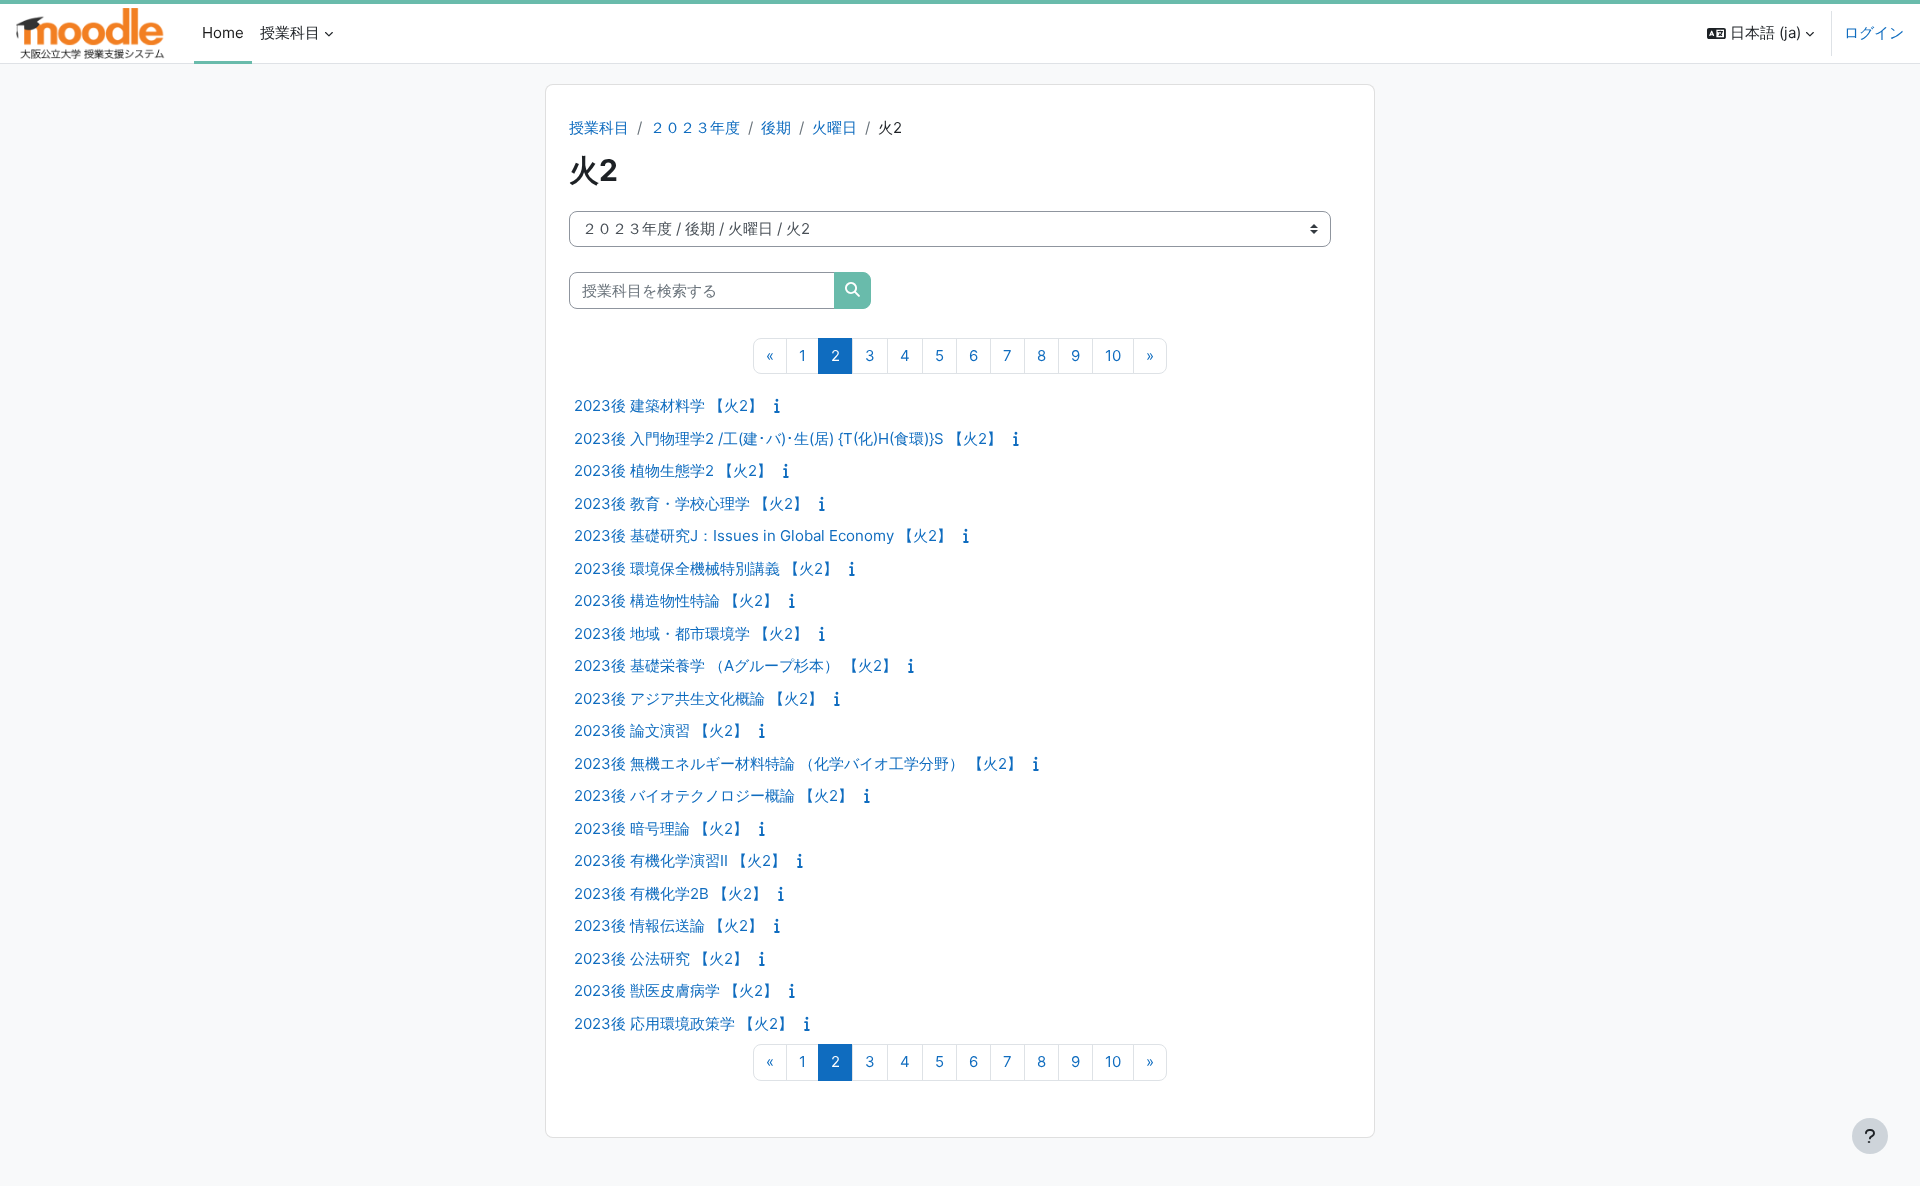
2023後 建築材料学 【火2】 (668, 405)
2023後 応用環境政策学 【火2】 (683, 1023)
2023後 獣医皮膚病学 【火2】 (676, 990)
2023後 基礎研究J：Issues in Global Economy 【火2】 (763, 535)
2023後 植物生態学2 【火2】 (673, 470)
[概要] (781, 405)
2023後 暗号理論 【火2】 (661, 828)
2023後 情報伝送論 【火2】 (668, 925)
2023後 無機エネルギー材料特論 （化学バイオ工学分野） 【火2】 (798, 763)
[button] (1760, 33)
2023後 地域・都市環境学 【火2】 (691, 633)
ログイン (1874, 32)
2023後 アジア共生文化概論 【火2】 (698, 698)
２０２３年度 (695, 127)
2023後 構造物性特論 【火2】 (676, 600)
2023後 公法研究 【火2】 (661, 958)
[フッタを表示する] (1870, 1136)
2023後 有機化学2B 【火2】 (670, 893)
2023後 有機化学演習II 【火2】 (680, 860)
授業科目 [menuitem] (290, 32)
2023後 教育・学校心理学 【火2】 (691, 503)
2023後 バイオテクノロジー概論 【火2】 (713, 795)
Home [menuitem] (223, 32)
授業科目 (599, 127)
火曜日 (834, 127)
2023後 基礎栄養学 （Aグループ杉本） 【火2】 (735, 665)
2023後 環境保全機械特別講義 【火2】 (706, 568)
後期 (776, 127)
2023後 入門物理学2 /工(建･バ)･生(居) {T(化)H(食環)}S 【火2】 (788, 438)
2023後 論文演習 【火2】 (661, 730)
